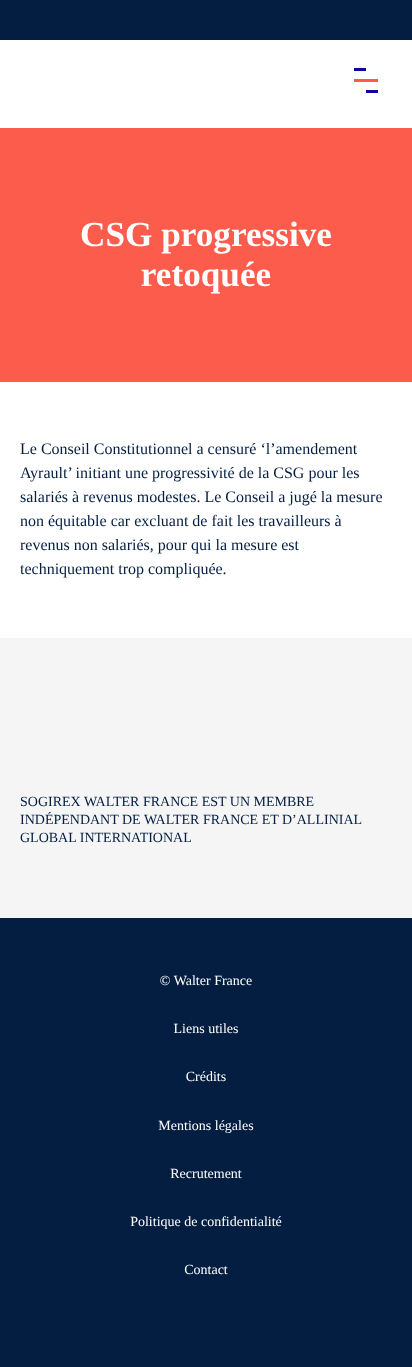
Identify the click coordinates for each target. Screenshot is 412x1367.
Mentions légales (205, 1126)
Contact (206, 1270)
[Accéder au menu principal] (366, 80)
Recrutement (206, 1174)
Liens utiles (206, 1029)
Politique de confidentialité (206, 1222)
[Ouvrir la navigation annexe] (32, 20)
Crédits (206, 1077)
